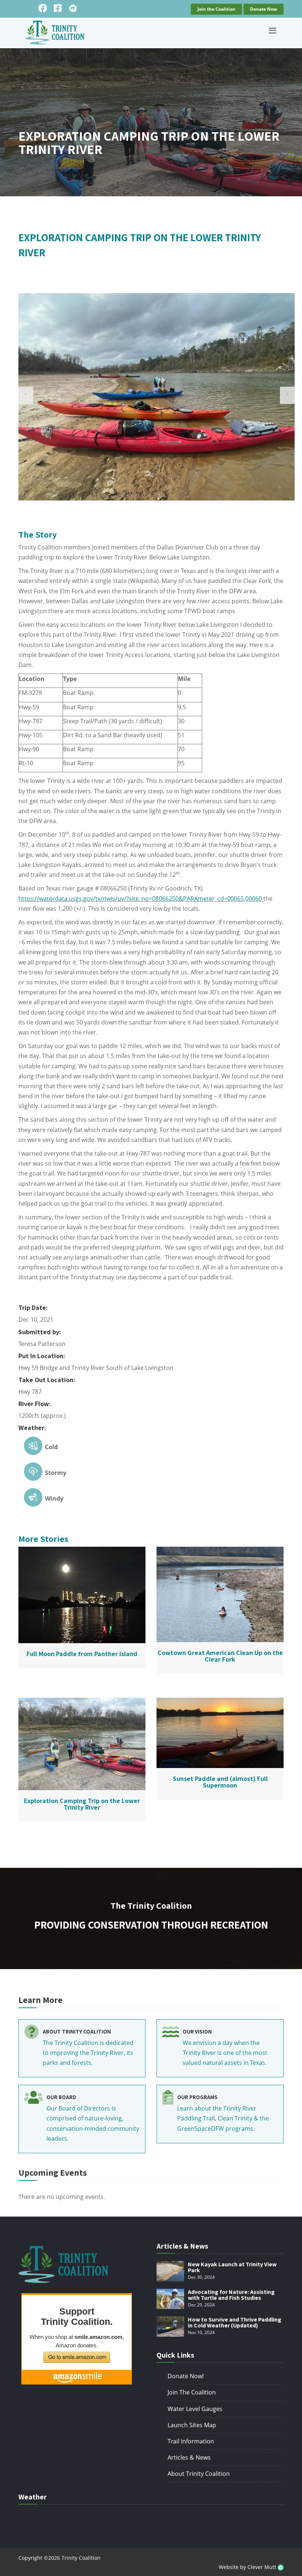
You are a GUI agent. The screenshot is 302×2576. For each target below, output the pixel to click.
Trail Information (191, 2441)
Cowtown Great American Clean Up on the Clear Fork (220, 1656)
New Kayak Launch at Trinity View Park (232, 2267)
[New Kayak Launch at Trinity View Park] (170, 2271)
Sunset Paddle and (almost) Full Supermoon (220, 1782)
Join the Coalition (216, 9)
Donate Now (264, 9)
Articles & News (189, 2457)
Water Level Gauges (195, 2409)
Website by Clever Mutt (248, 2567)
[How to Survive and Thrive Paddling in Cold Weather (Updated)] (170, 2327)
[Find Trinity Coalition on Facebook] (43, 8)
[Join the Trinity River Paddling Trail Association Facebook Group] (58, 8)
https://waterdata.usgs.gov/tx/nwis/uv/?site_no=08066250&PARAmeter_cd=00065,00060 (140, 899)
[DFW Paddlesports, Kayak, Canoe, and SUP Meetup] (73, 8)
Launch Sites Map (192, 2425)
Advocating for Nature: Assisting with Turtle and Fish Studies (231, 2295)
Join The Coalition (192, 2392)
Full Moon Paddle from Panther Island (82, 1654)
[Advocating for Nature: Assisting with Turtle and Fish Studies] (170, 2299)
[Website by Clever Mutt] (281, 2567)
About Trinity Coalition (199, 2474)
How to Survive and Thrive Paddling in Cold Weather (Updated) (235, 2322)
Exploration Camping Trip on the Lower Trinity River (82, 1804)
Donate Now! (186, 2376)
